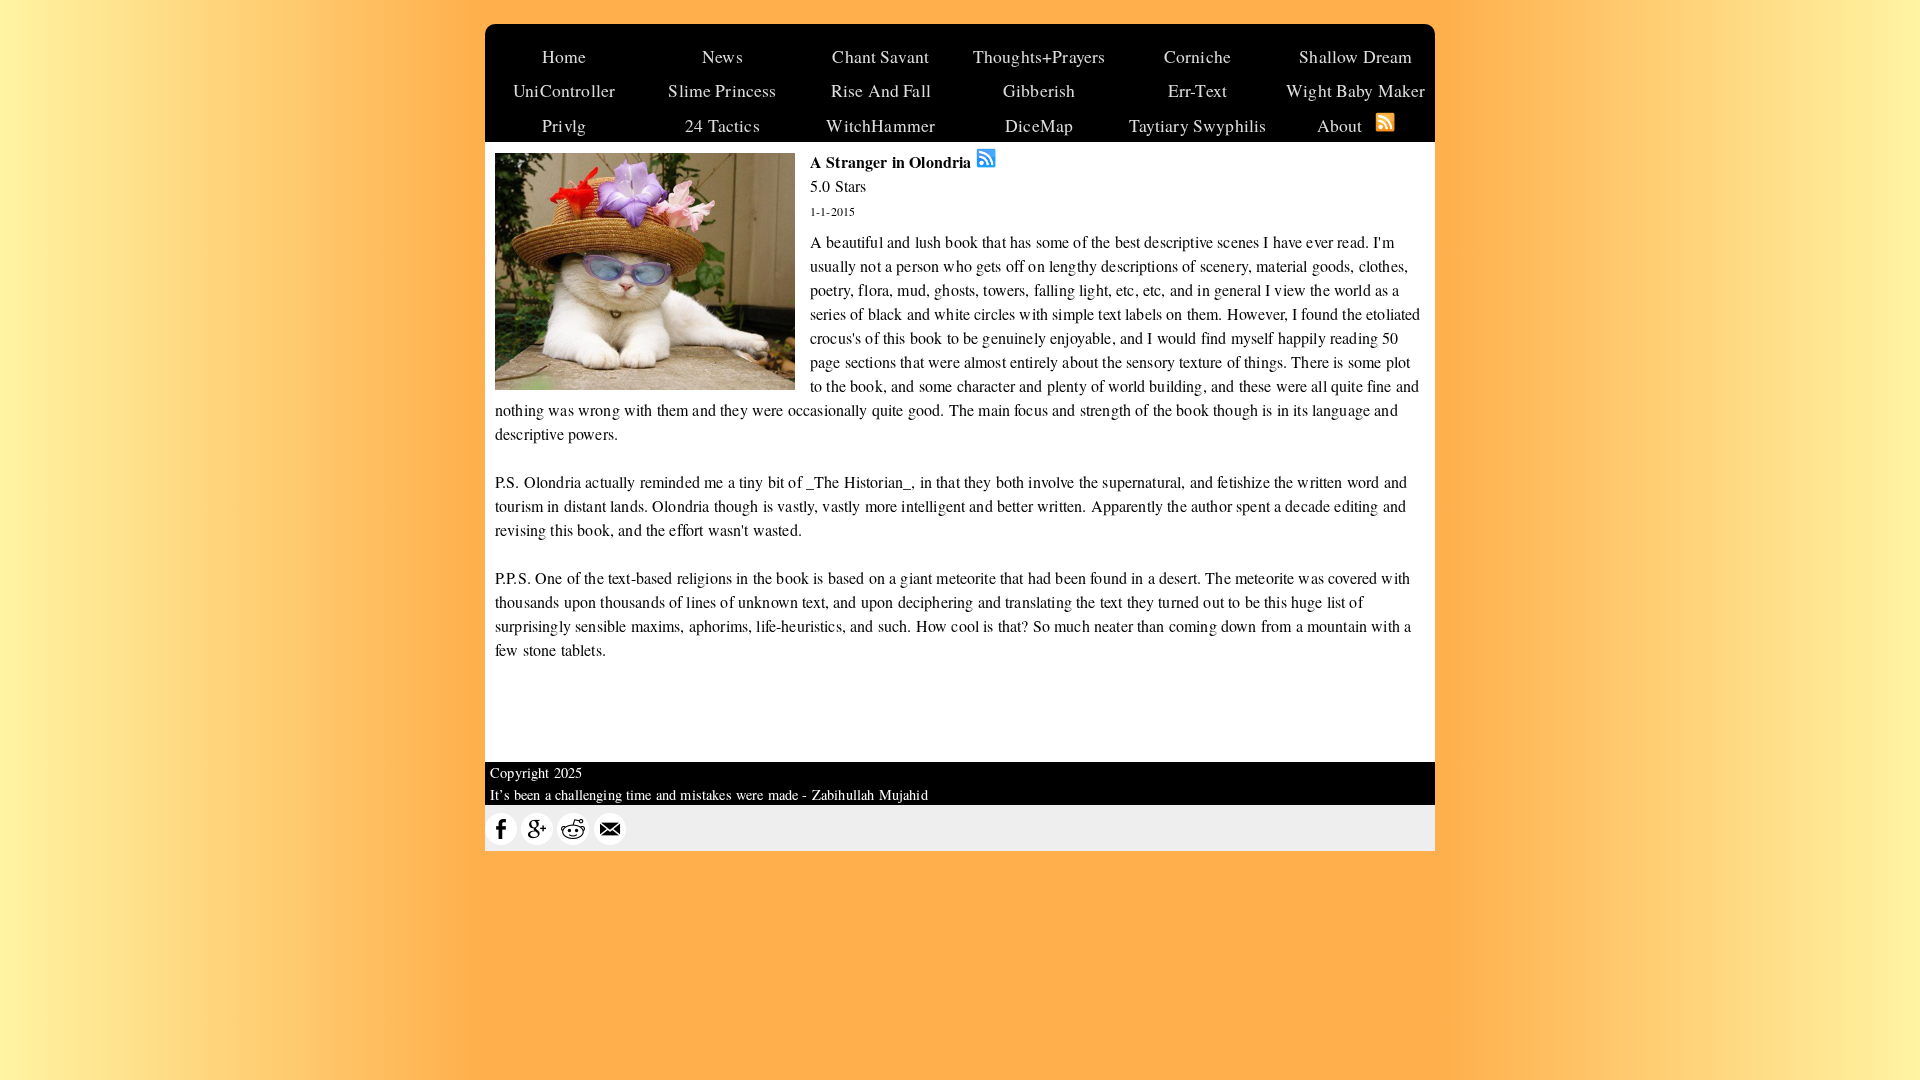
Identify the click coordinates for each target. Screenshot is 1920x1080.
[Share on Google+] (537, 839)
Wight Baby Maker (1356, 90)
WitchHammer (880, 125)
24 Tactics (722, 125)
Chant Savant (880, 56)
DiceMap (1039, 125)
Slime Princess (722, 90)
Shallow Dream (1355, 56)
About (1340, 125)
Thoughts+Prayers (1039, 56)
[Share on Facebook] (501, 839)
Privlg (564, 125)
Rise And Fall (881, 90)
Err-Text (1197, 90)
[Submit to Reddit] (573, 839)
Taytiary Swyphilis (1198, 125)
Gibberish (1039, 90)
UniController (564, 90)
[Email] (610, 839)
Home (564, 56)
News (722, 56)
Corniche (1197, 56)
